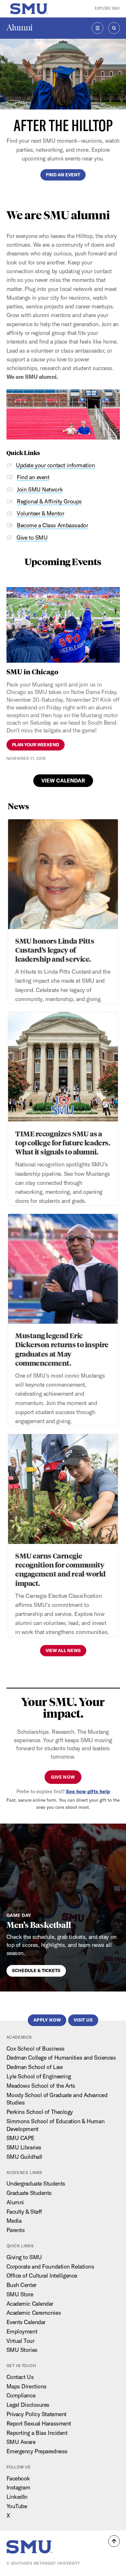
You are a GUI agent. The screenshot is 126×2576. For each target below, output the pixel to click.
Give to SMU (32, 538)
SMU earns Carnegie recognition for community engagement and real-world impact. (60, 1569)
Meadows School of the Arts (41, 2086)
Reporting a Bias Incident (37, 2433)
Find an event (63, 175)
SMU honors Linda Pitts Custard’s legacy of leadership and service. (55, 950)
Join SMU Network (40, 489)
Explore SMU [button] (107, 8)
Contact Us (20, 2377)
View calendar (63, 781)
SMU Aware (21, 2442)
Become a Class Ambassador (52, 525)
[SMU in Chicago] (63, 625)
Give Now (63, 1777)
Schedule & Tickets (36, 1971)
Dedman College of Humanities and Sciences (61, 2058)
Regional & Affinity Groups (49, 501)
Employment (22, 2331)
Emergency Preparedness (37, 2451)
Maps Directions (26, 2386)
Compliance (21, 2395)
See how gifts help (88, 1791)
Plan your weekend (36, 745)
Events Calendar (26, 2322)
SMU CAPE (21, 2138)
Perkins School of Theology (40, 2112)
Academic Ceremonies (34, 2313)
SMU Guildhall (24, 2157)
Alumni (20, 28)
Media (14, 2221)
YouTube (17, 2506)
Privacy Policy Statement (37, 2414)
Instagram (18, 2487)
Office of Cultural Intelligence (42, 2276)
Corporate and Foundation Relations (50, 2266)
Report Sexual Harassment (39, 2423)
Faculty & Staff (24, 2212)
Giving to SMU (24, 2257)
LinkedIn (17, 2497)
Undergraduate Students (36, 2183)
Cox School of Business (36, 2048)
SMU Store (20, 2294)
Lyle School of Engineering (39, 2076)
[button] (114, 2541)
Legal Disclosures (28, 2405)
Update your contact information (55, 465)
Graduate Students (29, 2193)
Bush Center (21, 2285)
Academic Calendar (30, 2304)
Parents (16, 2230)
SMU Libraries (24, 2147)
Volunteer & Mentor (40, 513)
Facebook (18, 2478)
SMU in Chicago (32, 671)
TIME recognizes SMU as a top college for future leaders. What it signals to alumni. (63, 1143)
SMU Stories (22, 2350)
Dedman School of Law (35, 2067)
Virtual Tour (21, 2341)
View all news (63, 1650)
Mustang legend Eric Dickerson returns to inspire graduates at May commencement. (62, 1349)
